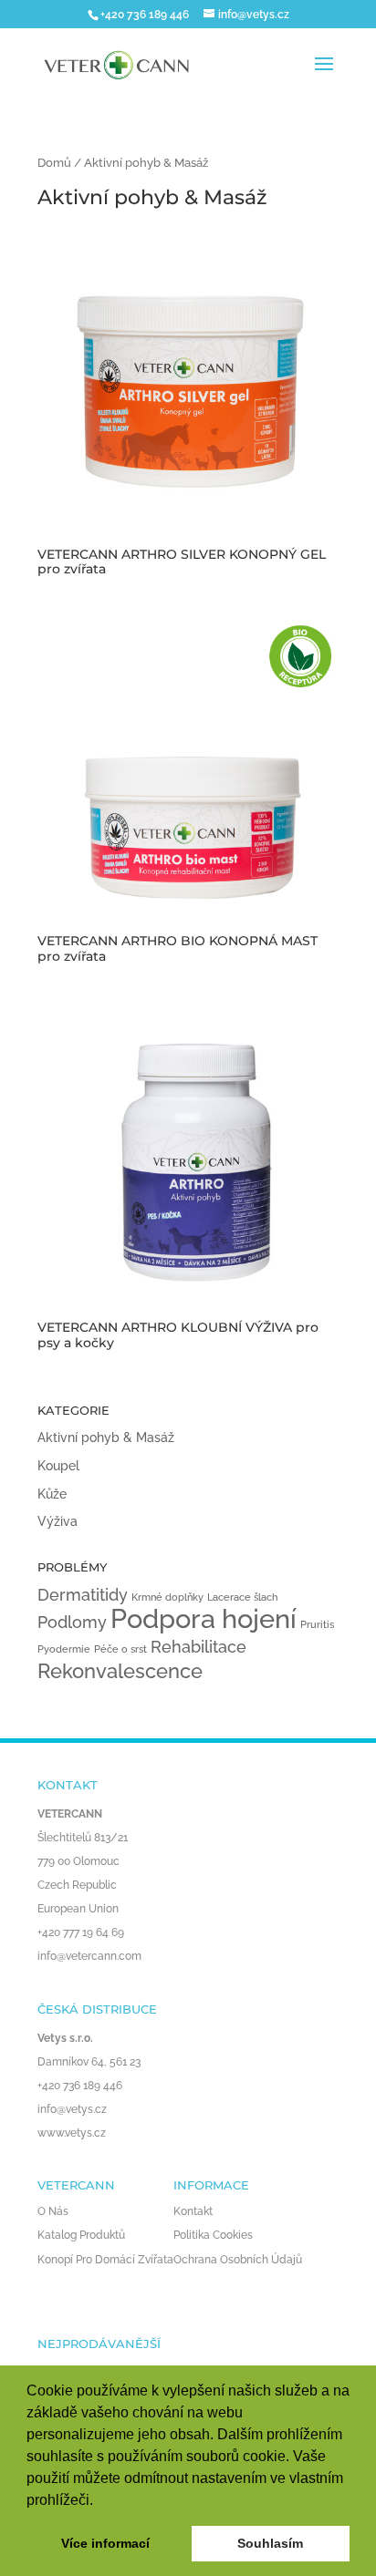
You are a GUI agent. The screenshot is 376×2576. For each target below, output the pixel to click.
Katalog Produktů (81, 2235)
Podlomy (72, 1622)
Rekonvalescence (120, 1671)
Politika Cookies (213, 2235)
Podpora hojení (204, 1618)
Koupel (58, 1466)
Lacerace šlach (242, 1597)
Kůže (52, 1494)
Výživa (57, 1521)
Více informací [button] (105, 2543)
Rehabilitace (198, 1647)
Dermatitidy (83, 1595)
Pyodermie (64, 1649)
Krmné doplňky (167, 1597)
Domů (54, 163)
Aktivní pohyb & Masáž (106, 1437)
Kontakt (193, 2211)
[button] (99, 2501)
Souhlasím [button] (270, 2543)
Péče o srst (120, 1649)
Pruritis (317, 1624)
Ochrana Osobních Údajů (238, 2260)
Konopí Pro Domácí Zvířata (105, 2260)
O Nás (53, 2211)
